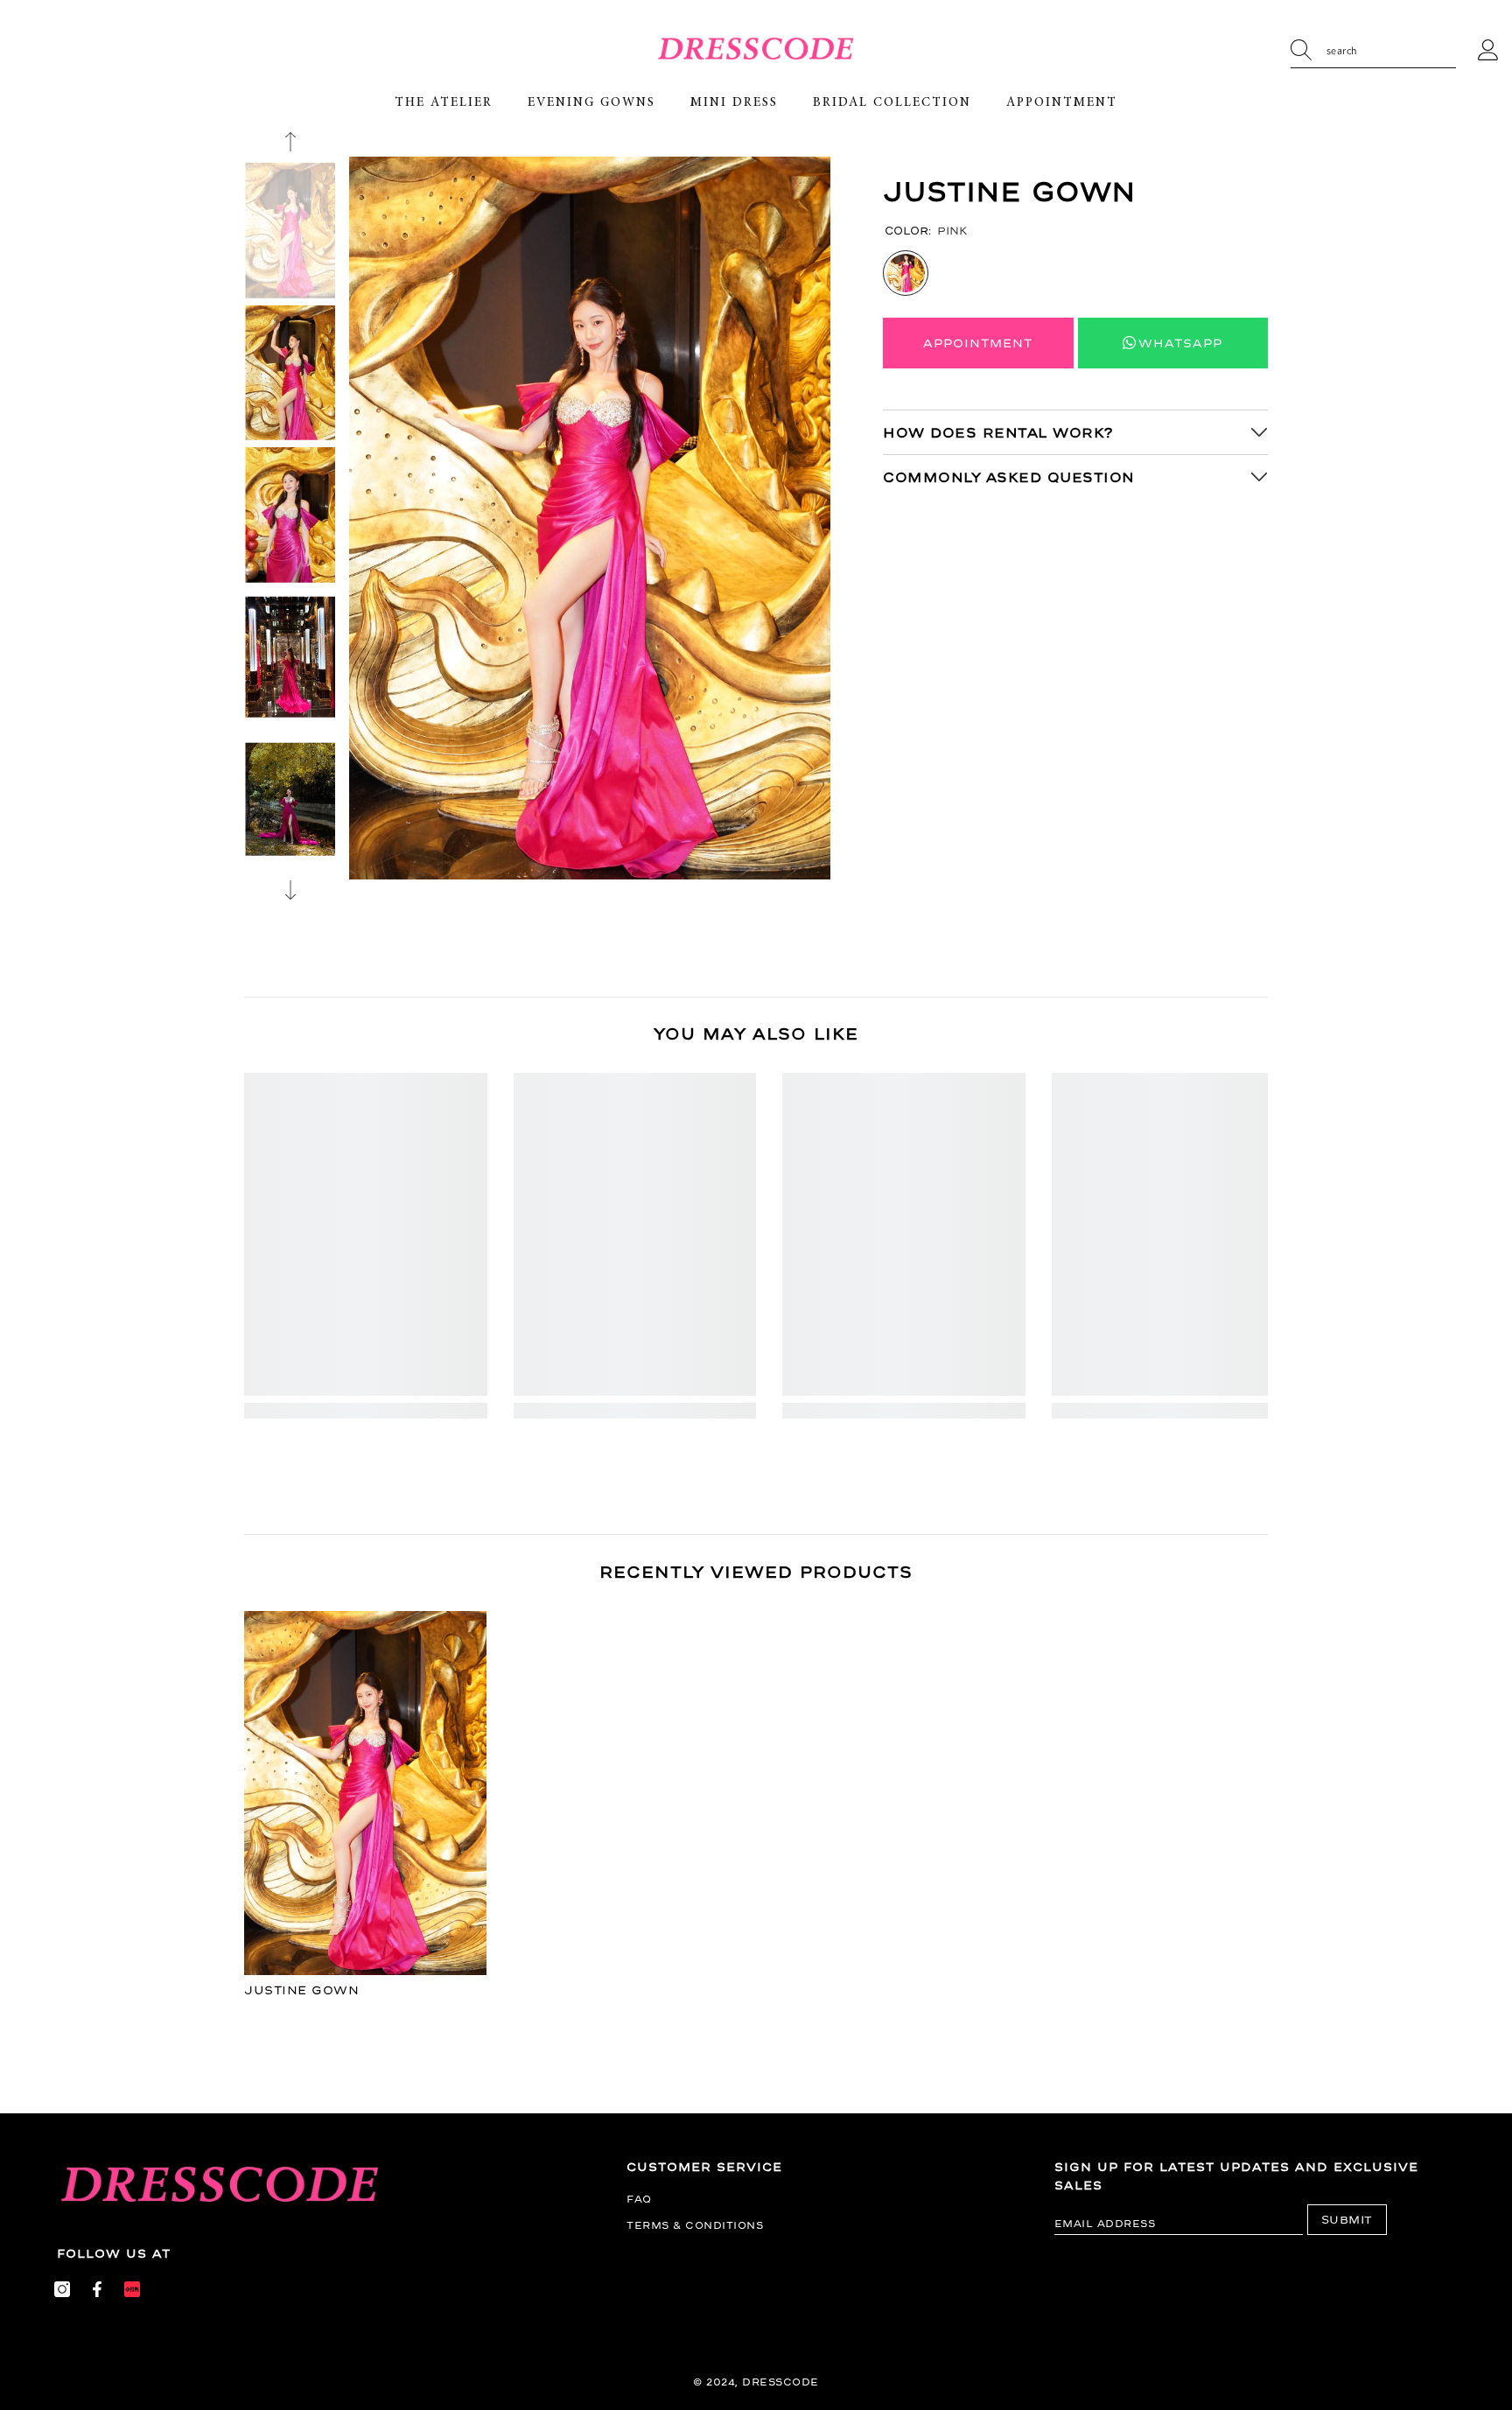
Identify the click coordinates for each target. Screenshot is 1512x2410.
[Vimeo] (132, 2289)
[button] (290, 142)
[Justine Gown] (366, 1793)
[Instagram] (62, 2289)
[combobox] (1391, 51)
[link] (366, 1411)
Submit (1347, 2220)
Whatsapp (1180, 343)
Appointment (978, 343)
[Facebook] (97, 2289)
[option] (590, 518)
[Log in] (1488, 51)
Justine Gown (301, 1990)
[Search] (1373, 51)
